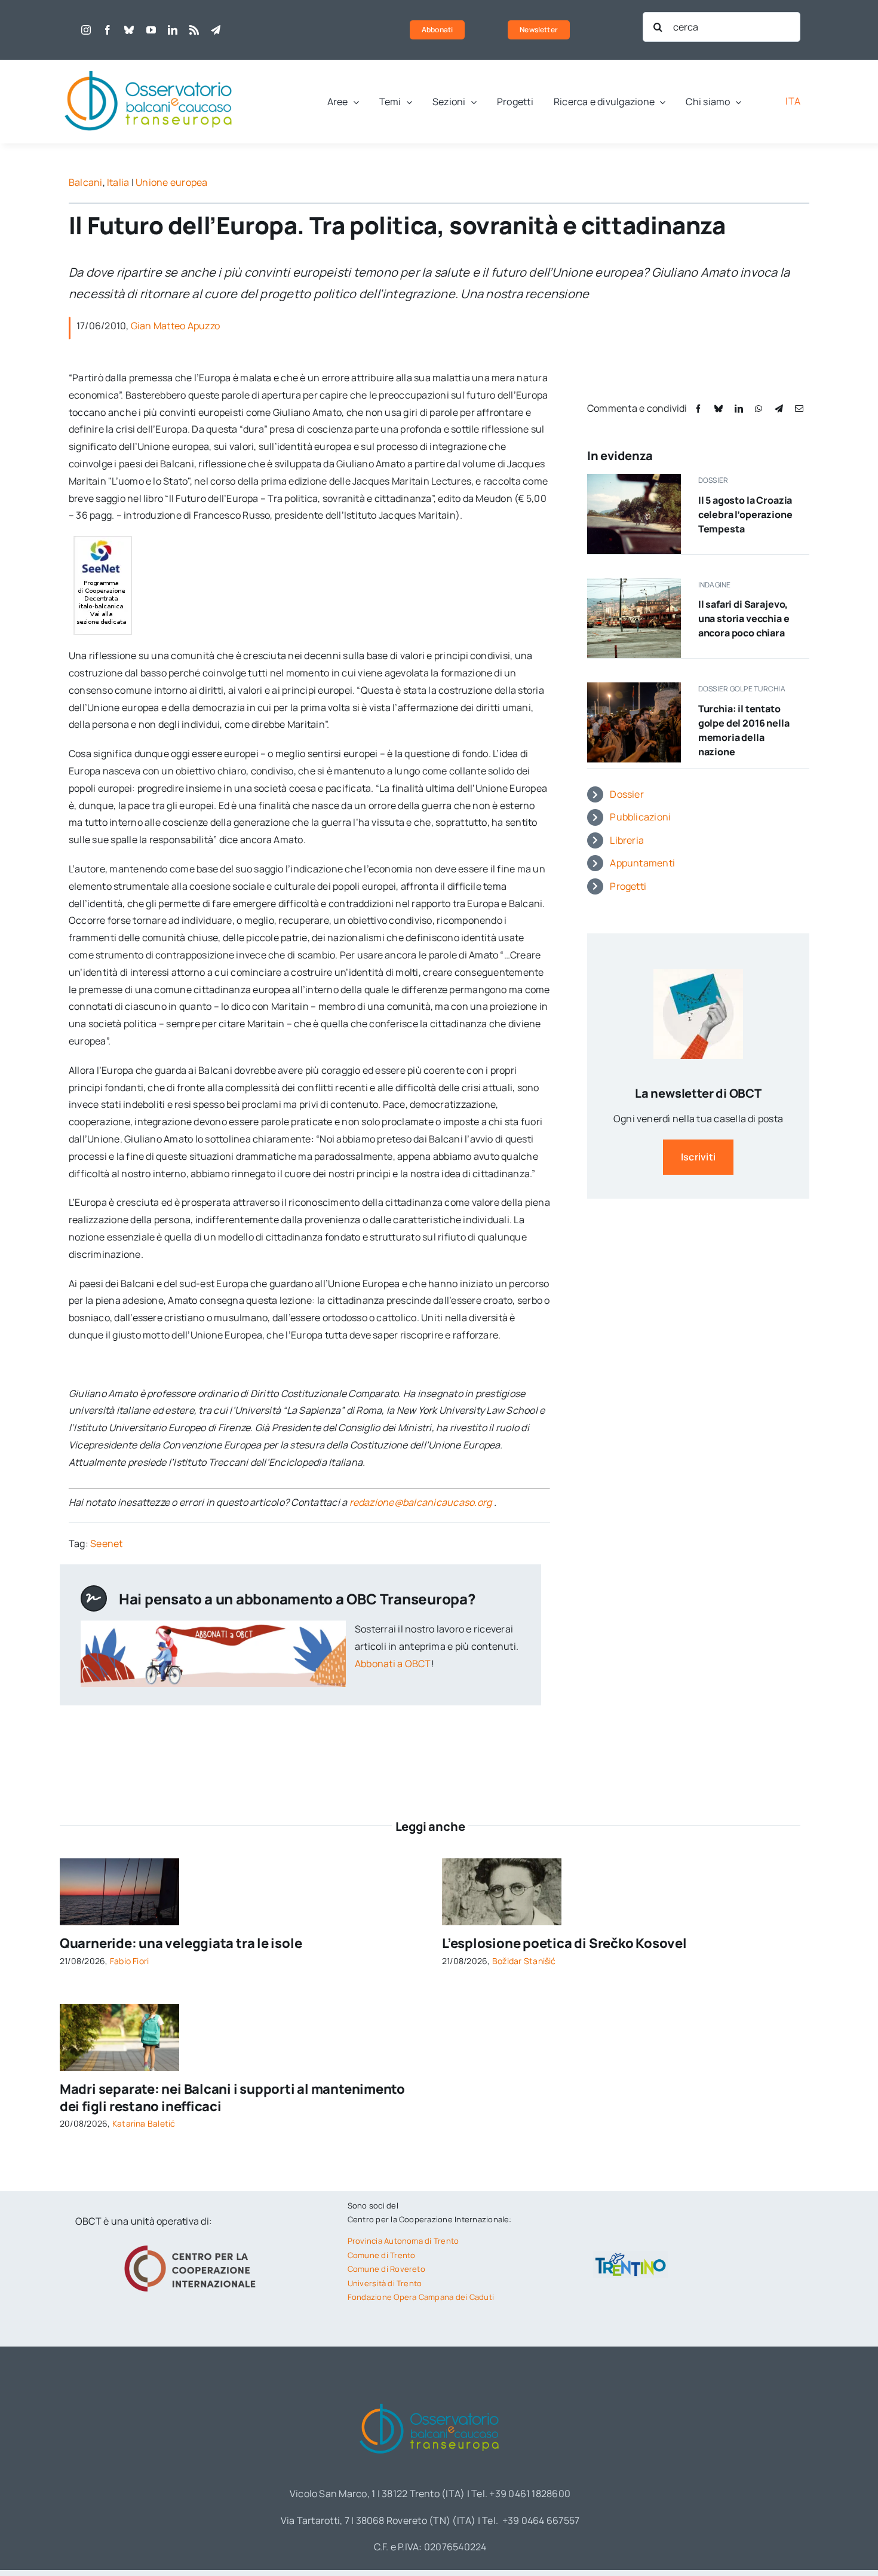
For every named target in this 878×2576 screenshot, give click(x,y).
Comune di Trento (382, 2255)
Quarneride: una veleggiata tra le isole (181, 1943)
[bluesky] (129, 30)
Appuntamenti (642, 863)
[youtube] (151, 30)
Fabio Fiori (130, 1961)
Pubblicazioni (640, 817)
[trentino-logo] (631, 2256)
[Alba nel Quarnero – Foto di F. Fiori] (119, 1863)
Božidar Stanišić (524, 1961)
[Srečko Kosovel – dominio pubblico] (502, 1863)
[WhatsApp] (759, 408)
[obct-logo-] (149, 65)
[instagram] (86, 30)
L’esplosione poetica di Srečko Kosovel (564, 1943)
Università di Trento (385, 2283)
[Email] (799, 408)
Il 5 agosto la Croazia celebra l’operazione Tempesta (745, 514)
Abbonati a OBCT (393, 1664)
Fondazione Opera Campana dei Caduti (421, 2297)
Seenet (106, 1543)
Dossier (627, 794)
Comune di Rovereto (386, 2269)
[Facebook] (698, 408)
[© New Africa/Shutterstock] (119, 2009)
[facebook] (108, 30)
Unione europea (171, 182)
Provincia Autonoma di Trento (403, 2241)
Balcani (86, 182)
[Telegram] (779, 408)
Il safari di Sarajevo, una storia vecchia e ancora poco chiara (744, 618)
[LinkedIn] (739, 408)
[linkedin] (173, 30)
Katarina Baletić (144, 2123)
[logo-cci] (193, 2244)
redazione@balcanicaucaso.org (421, 1502)
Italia (118, 182)
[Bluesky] (719, 408)
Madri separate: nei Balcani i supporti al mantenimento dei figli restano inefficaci (232, 2098)
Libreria (627, 840)
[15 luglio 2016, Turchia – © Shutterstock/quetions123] (634, 687)
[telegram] (216, 30)
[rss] (194, 30)
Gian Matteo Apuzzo (175, 326)
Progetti (628, 886)
